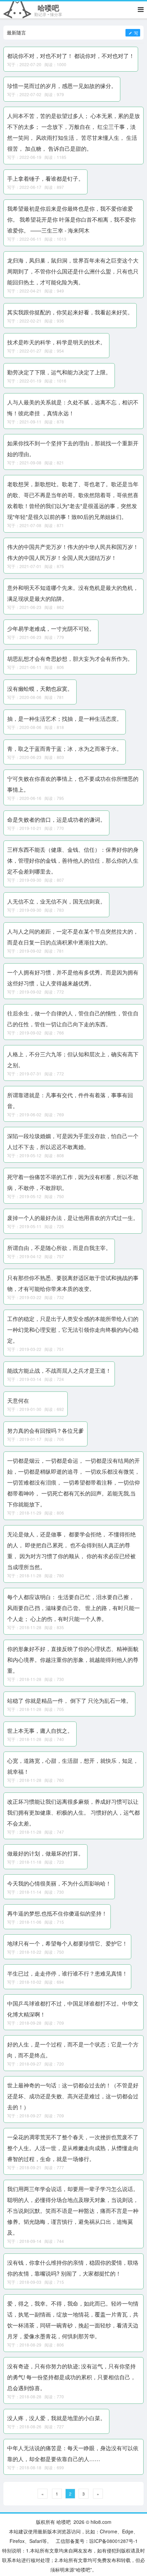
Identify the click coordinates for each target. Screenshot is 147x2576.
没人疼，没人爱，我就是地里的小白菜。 (56, 2418)
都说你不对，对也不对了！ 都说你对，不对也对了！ (71, 56)
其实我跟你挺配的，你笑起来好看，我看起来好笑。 (70, 312)
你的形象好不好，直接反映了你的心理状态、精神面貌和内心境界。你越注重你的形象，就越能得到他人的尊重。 (73, 1660)
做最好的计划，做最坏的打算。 (45, 1853)
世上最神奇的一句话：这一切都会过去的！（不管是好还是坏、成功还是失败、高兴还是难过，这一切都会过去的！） (73, 2096)
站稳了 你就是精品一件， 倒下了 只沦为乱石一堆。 (69, 1701)
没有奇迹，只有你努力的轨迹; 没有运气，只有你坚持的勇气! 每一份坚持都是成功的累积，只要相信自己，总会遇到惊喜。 (71, 2377)
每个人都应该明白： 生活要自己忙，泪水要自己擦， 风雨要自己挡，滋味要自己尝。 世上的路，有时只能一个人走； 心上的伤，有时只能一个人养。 (73, 1608)
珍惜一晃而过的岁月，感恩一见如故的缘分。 (62, 86)
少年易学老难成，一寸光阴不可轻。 (51, 629)
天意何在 (18, 1401)
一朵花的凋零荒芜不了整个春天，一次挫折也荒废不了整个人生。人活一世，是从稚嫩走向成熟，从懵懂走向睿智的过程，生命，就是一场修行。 (73, 2148)
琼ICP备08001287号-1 (113, 2541)
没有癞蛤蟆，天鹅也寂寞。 (40, 689)
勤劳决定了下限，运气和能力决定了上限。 (59, 372)
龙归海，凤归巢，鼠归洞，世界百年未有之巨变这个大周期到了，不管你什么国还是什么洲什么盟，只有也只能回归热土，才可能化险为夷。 (73, 271)
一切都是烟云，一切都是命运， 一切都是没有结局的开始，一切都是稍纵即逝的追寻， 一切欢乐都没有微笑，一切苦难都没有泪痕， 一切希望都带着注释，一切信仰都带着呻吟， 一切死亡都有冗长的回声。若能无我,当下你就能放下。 (73, 1482)
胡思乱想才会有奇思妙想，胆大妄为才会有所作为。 (70, 659)
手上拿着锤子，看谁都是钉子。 (45, 178)
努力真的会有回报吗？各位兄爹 (45, 1431)
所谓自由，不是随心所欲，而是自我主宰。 (59, 1248)
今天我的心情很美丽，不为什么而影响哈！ (59, 1883)
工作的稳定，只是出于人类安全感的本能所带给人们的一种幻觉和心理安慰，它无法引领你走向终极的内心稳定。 (73, 1330)
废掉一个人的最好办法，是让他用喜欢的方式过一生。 (73, 1218)
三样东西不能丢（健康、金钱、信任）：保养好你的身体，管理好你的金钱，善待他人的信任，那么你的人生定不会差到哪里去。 (73, 860)
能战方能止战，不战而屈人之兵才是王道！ (59, 1371)
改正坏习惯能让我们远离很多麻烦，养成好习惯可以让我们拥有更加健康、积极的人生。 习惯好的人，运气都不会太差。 (73, 1812)
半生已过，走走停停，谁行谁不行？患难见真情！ (67, 1973)
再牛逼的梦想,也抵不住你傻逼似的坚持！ (57, 1913)
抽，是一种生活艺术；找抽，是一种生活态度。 (65, 719)
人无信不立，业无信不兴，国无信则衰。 (56, 901)
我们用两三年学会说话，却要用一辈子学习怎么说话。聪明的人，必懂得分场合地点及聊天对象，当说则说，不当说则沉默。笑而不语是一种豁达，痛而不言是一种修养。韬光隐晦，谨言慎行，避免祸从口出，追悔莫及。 (73, 2211)
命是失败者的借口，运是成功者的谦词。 (56, 820)
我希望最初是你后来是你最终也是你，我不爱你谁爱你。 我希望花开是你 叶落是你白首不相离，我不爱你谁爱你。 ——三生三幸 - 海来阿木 (71, 219)
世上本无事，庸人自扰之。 (40, 1731)
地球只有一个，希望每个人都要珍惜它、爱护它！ (67, 1943)
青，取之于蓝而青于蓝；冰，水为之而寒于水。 (65, 749)
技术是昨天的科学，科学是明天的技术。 (56, 342)
